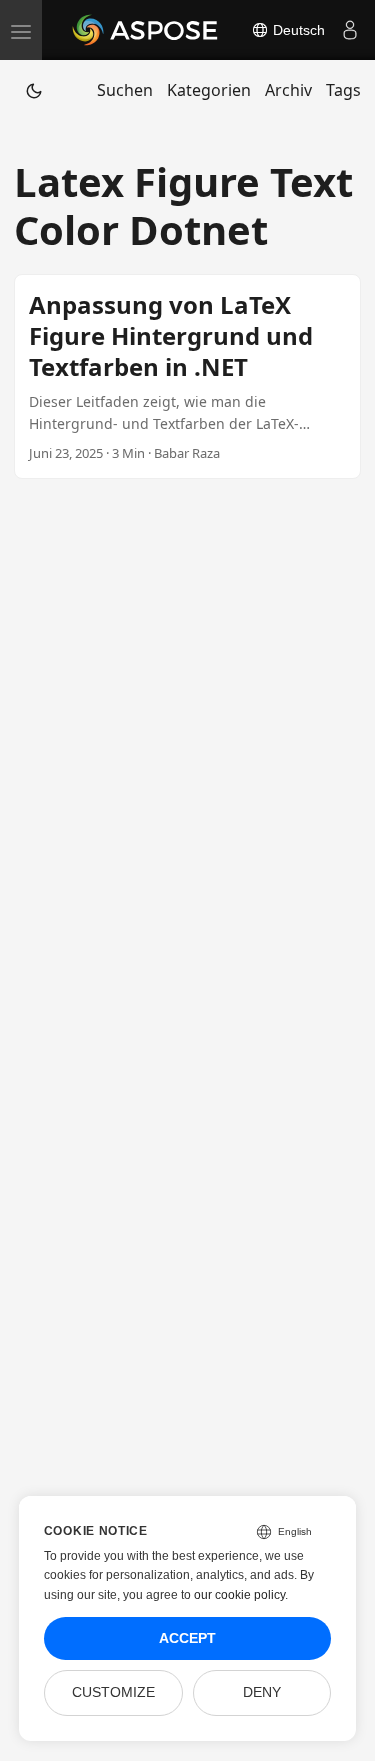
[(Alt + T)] (34, 90)
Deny (262, 1692)
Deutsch (297, 30)
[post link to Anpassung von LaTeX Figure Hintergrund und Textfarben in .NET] (187, 376)
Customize (113, 1692)
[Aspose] (146, 30)
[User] (350, 30)
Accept (187, 1638)
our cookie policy (239, 1595)
